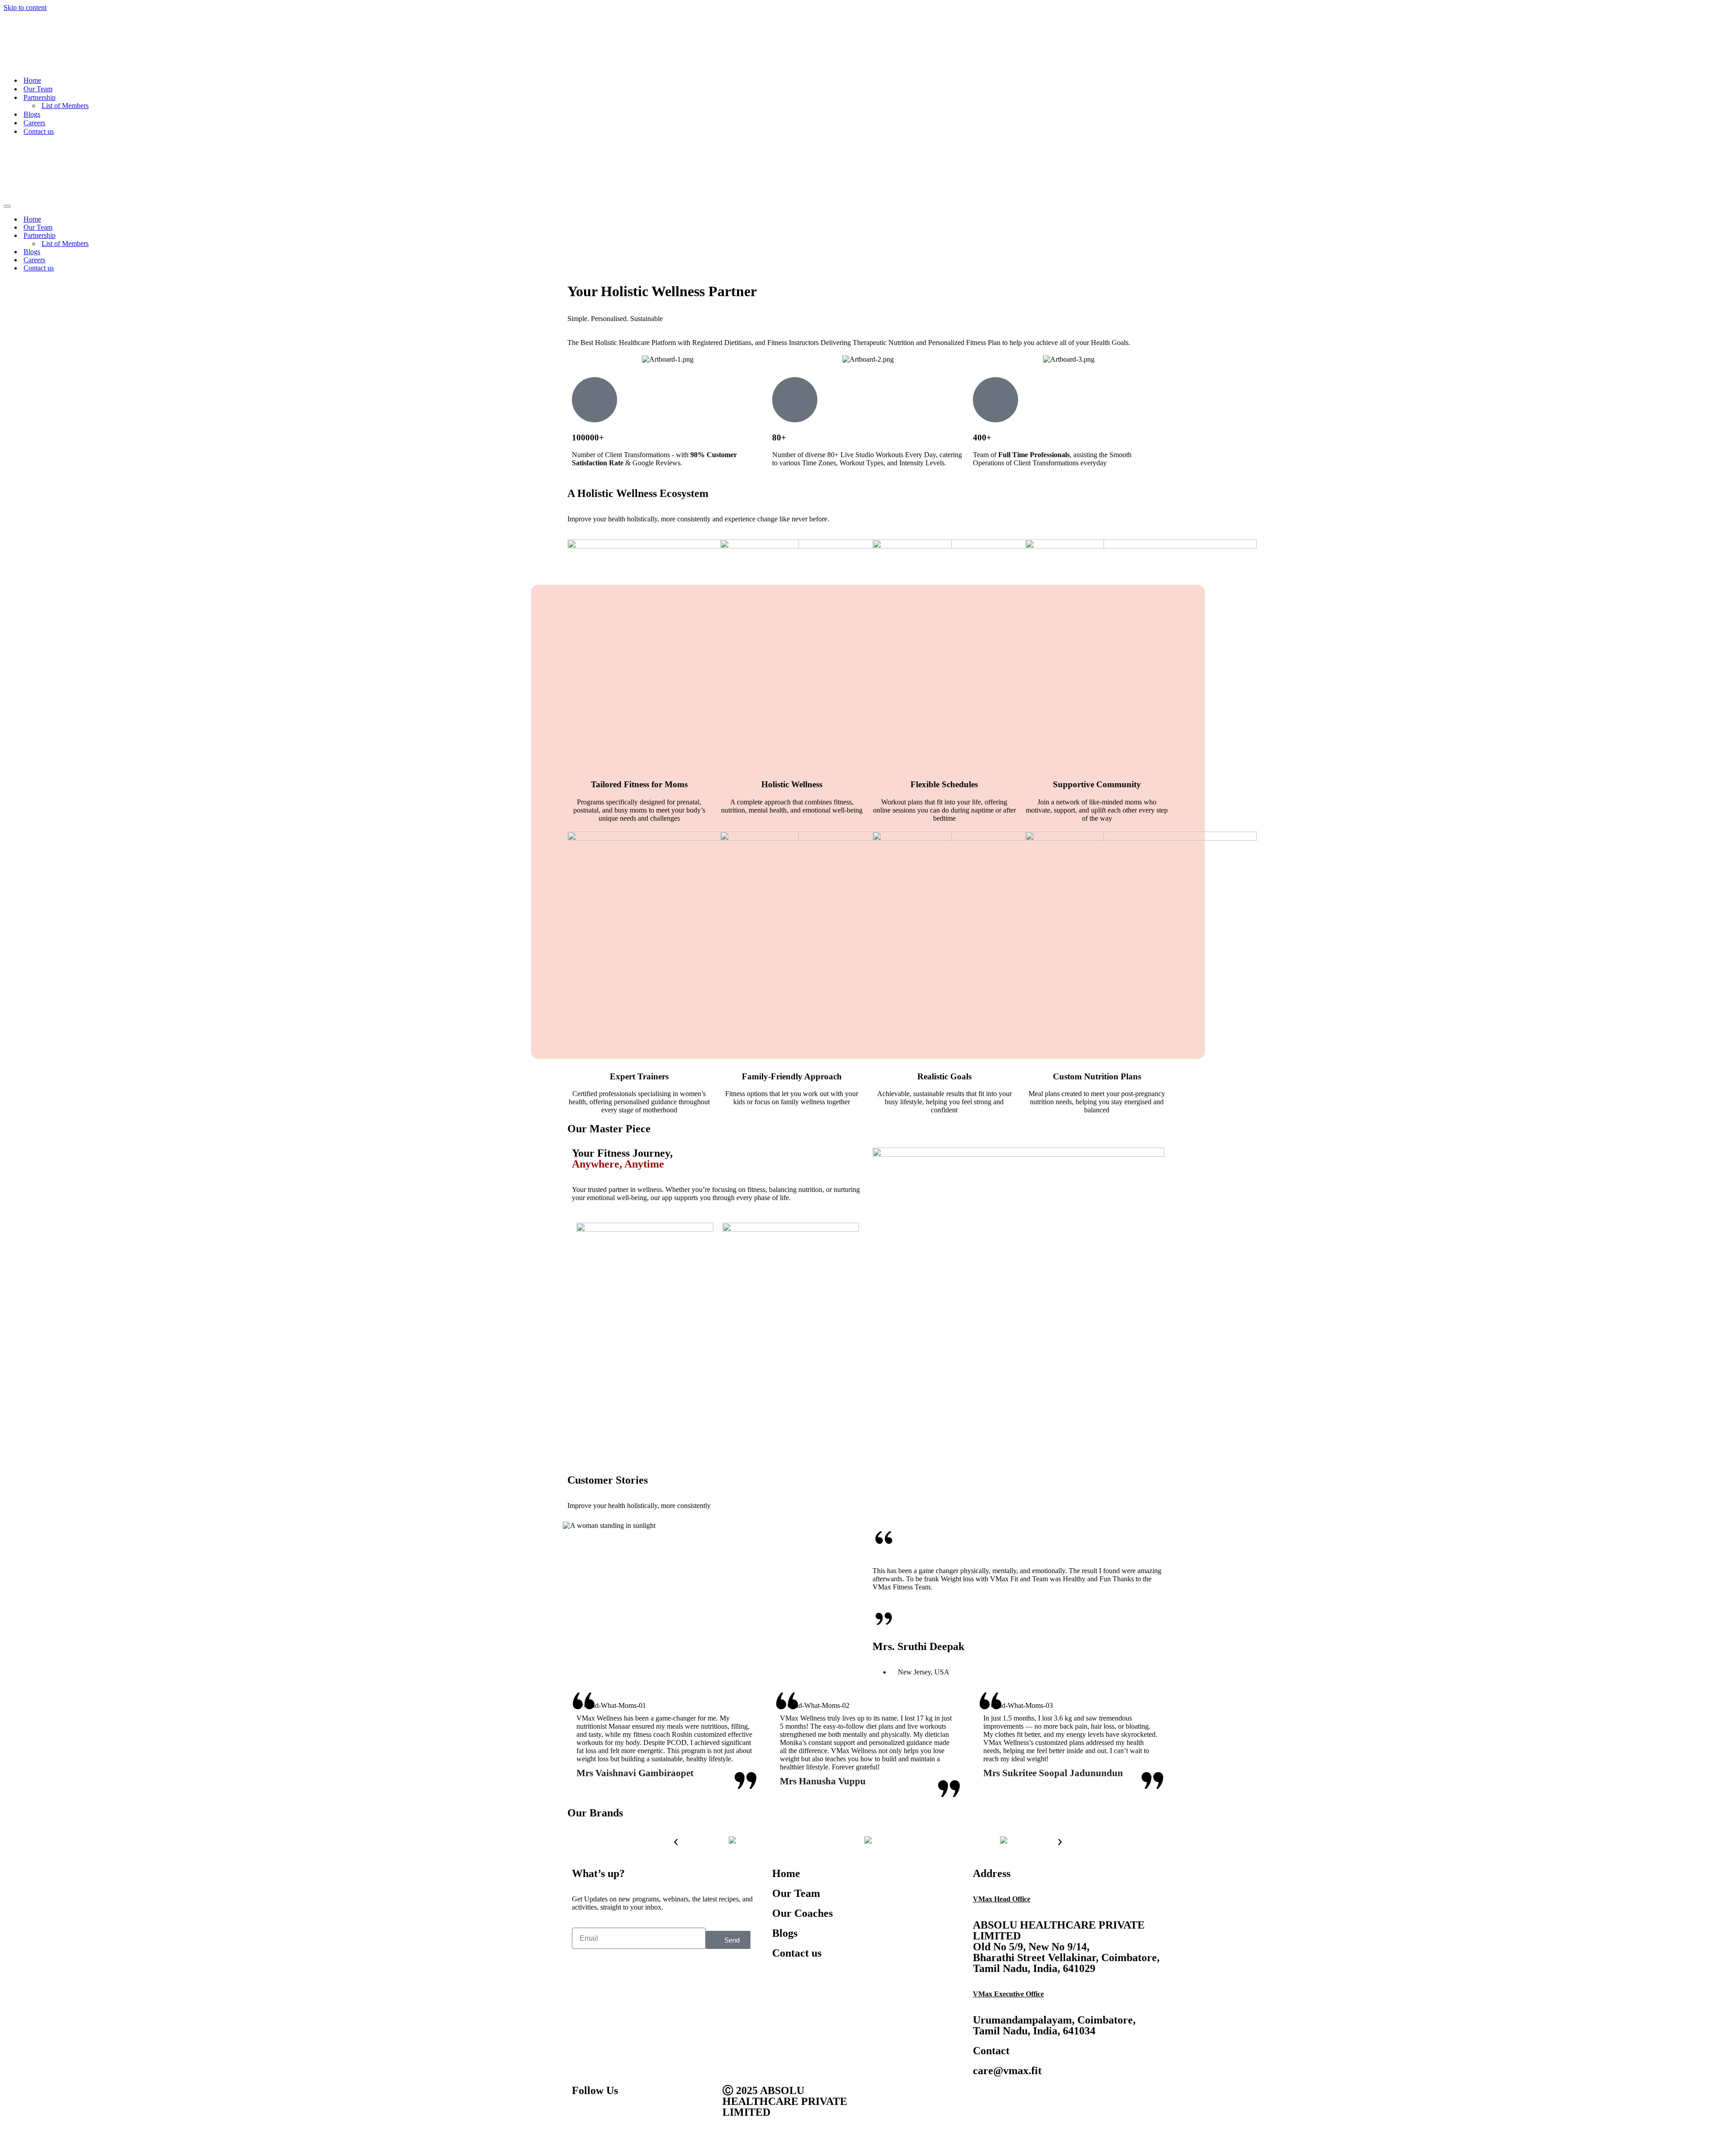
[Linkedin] (656, 2019)
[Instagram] (632, 2019)
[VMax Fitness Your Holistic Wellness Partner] (30, 16)
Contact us (39, 83)
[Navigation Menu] (7, 109)
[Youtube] (608, 2019)
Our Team (38, 40)
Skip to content (25, 7)
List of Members (65, 57)
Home (32, 31)
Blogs (32, 65)
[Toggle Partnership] (1728, 138)
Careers (34, 74)
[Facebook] (583, 2019)
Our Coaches (802, 1816)
